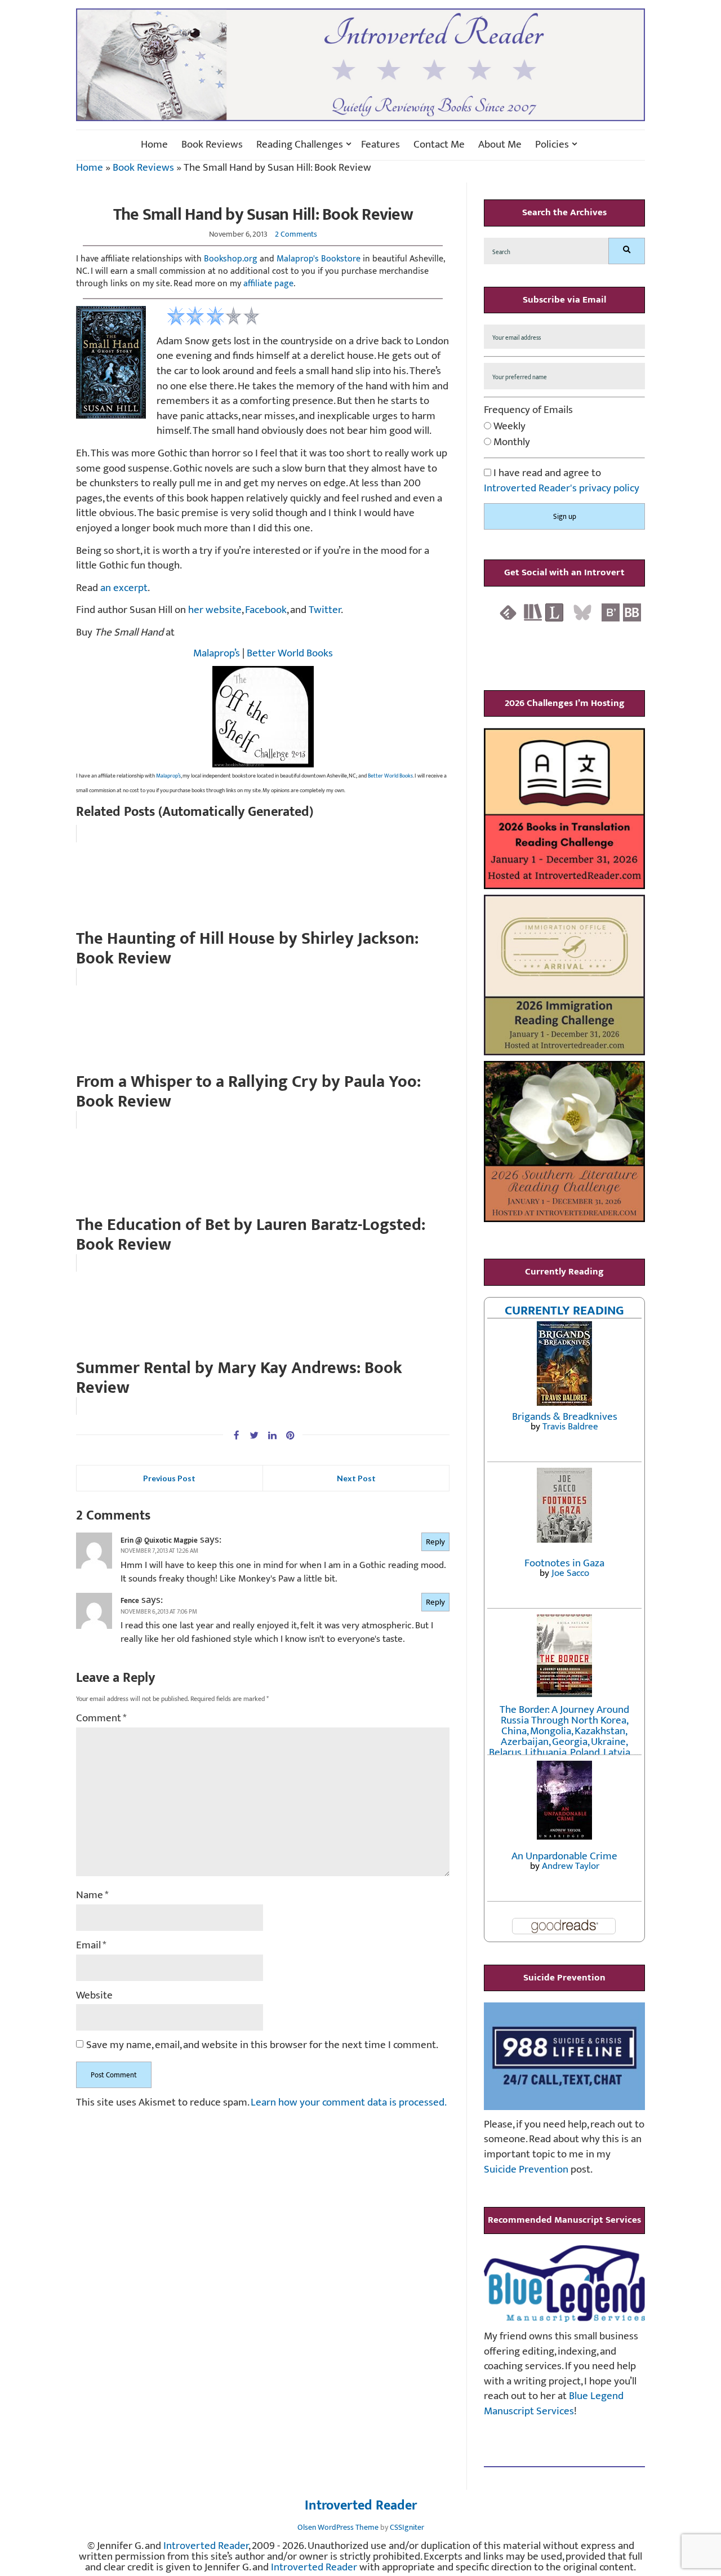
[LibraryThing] (554, 612)
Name (92, 1896)
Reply (435, 1542)
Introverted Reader (361, 2506)
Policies (552, 145)
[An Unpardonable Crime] (564, 1799)
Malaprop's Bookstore (319, 259)
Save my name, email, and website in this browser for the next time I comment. (262, 2046)
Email (91, 1946)
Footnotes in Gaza (564, 1563)
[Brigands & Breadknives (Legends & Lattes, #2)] (564, 1363)
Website (94, 1996)
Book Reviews (212, 145)
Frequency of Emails (528, 410)
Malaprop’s (217, 653)
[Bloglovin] (611, 612)
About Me (500, 145)
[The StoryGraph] (533, 612)
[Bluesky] (582, 612)
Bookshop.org (231, 259)
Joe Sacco (570, 1573)
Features (380, 145)
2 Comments (296, 234)
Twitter (325, 610)
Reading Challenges (300, 145)
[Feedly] (508, 612)
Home (154, 145)
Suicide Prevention (526, 2169)
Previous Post (169, 1478)
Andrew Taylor (571, 1866)
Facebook (266, 610)
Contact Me (439, 145)
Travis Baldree (570, 1427)
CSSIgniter (407, 2527)
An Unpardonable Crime (564, 1856)
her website (215, 610)
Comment (101, 1719)
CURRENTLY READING (564, 1311)
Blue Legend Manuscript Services (554, 2404)
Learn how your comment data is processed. (349, 2102)
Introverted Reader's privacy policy (562, 488)
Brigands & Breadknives (565, 1417)
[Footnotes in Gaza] (564, 1505)
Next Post (356, 1478)
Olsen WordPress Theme (338, 2527)
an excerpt (124, 588)
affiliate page (268, 284)
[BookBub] (632, 612)
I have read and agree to (562, 481)
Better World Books (290, 653)
